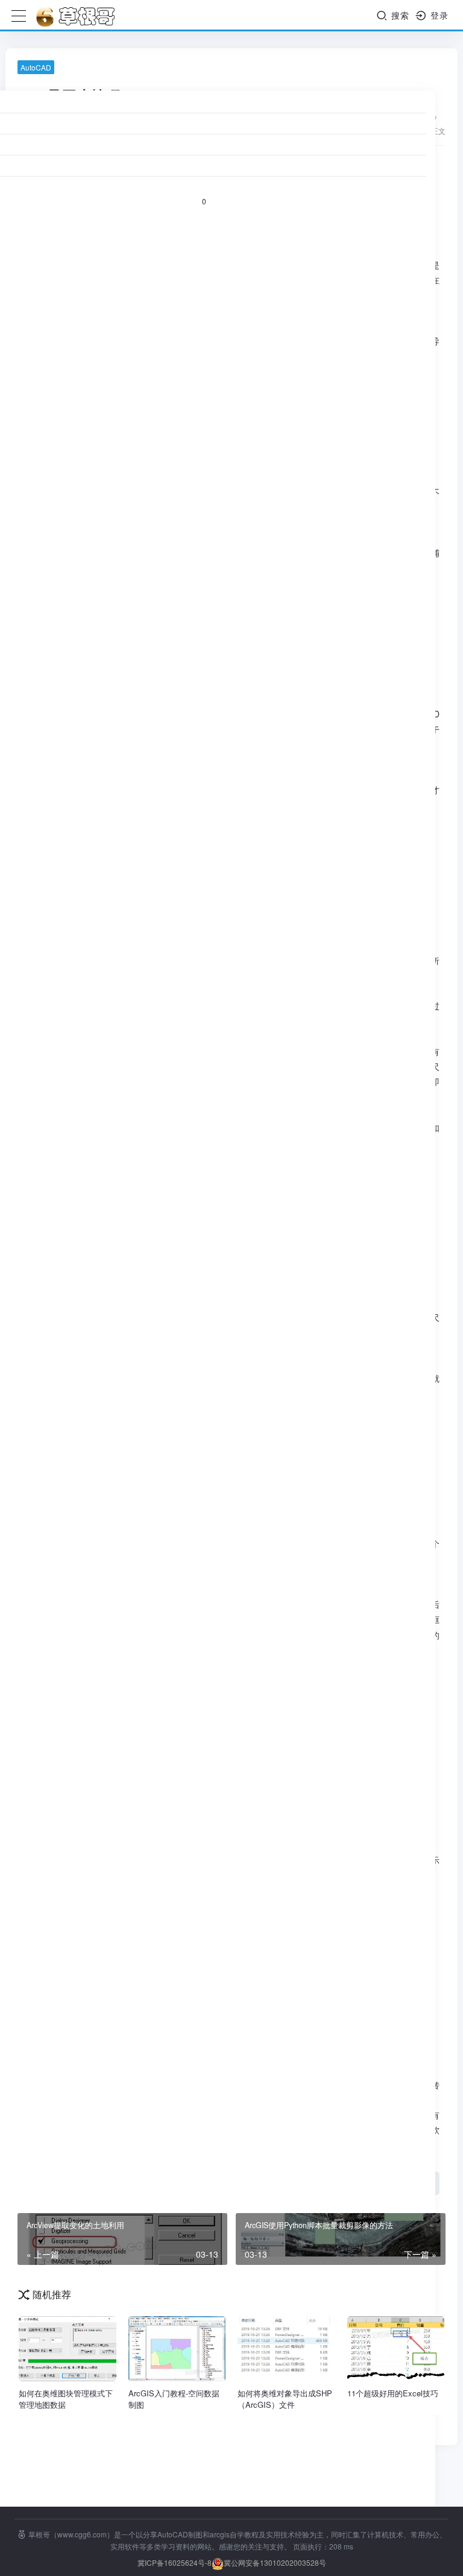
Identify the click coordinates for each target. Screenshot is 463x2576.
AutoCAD (36, 67)
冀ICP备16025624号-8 (175, 2562)
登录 (438, 15)
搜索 (399, 15)
